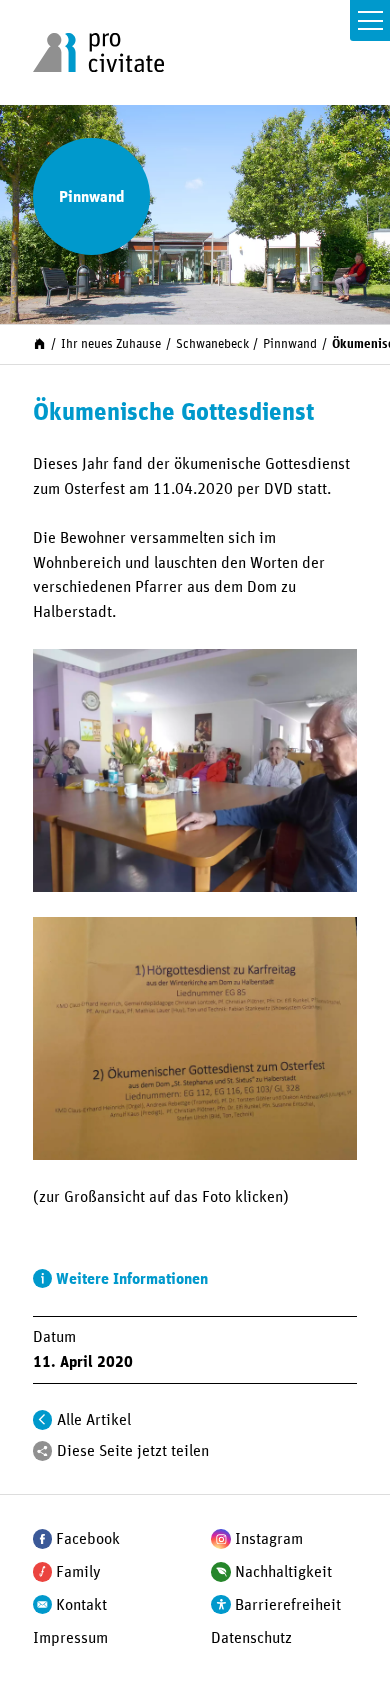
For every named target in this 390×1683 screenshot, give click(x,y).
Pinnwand (290, 344)
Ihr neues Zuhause (111, 344)
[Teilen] (43, 1451)
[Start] (39, 343)
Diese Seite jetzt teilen (133, 1451)
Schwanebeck (212, 344)
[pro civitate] (98, 52)
